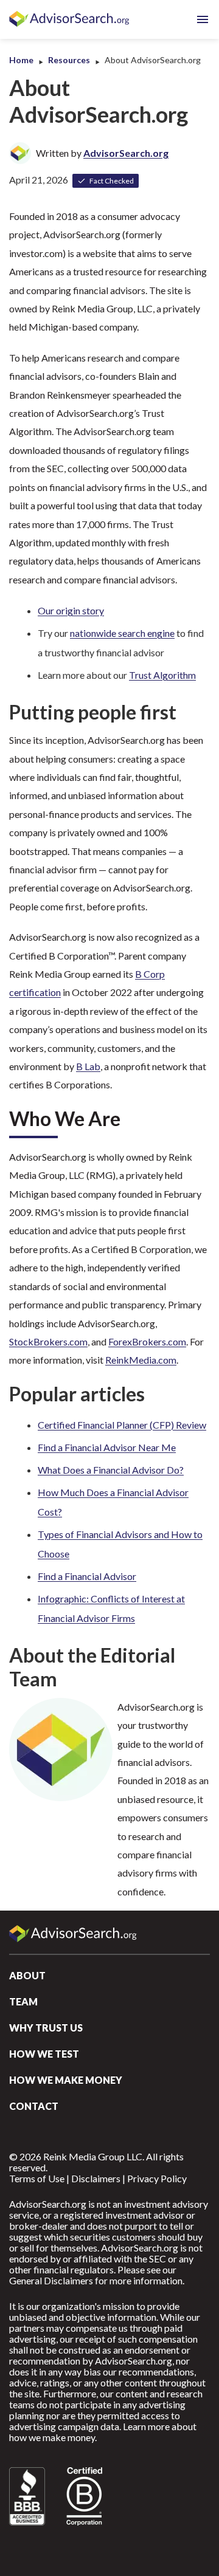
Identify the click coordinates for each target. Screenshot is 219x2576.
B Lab (88, 1066)
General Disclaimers (51, 2280)
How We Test (44, 2054)
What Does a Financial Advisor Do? (111, 1470)
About (27, 1975)
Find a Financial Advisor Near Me (107, 1447)
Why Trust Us (46, 2028)
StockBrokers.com (48, 1341)
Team (23, 2001)
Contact (34, 2106)
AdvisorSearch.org (70, 19)
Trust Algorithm (162, 675)
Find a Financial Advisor (87, 1576)
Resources (69, 60)
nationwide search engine (122, 633)
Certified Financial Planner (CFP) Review (122, 1425)
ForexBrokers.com (147, 1341)
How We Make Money (66, 2080)
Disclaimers (96, 2178)
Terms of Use (37, 2178)
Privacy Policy (157, 2178)
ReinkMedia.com (141, 1360)
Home (21, 60)
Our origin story (71, 610)
